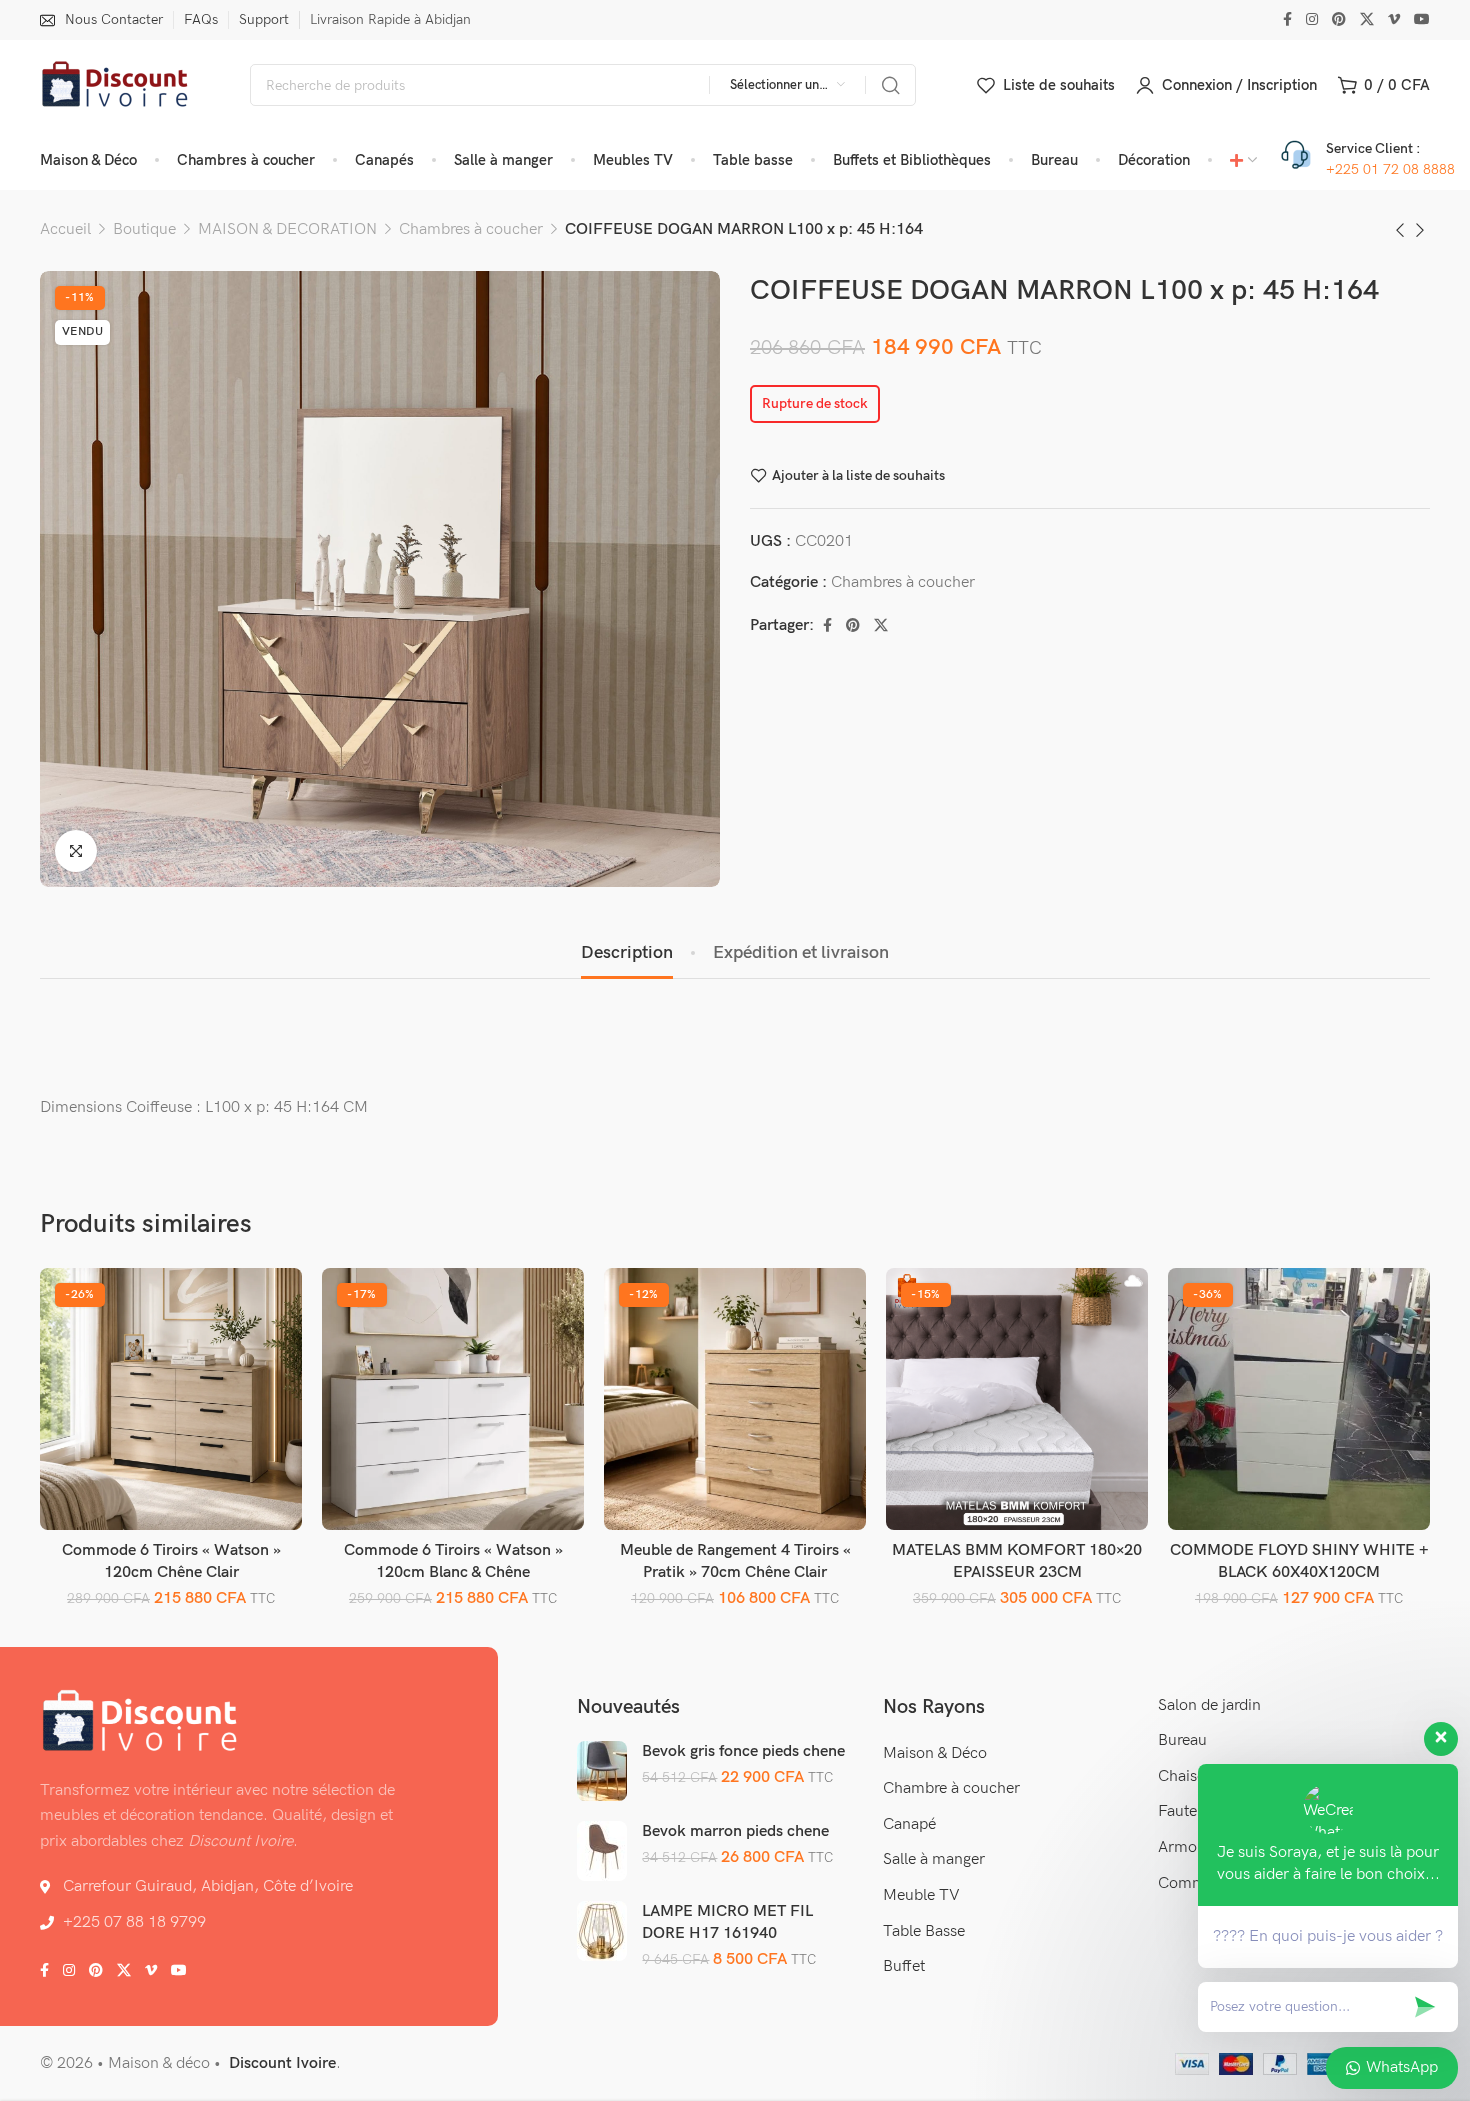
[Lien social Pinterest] (1339, 20)
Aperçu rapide (265, 1350)
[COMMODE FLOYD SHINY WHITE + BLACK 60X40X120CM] (1299, 1399)
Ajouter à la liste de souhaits (858, 475)
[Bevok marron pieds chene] (602, 1850)
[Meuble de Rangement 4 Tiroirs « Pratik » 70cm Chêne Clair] (735, 1399)
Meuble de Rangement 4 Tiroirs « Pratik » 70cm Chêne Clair (735, 1561)
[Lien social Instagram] (1312, 20)
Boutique (144, 229)
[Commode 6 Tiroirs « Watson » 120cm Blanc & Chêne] (453, 1399)
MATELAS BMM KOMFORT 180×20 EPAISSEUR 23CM (1017, 1561)
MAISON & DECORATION (287, 229)
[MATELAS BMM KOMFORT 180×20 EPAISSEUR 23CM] (1017, 1399)
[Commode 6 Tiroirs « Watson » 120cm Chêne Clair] (171, 1399)
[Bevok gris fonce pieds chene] (602, 1770)
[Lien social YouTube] (1422, 20)
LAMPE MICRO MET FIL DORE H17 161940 (727, 1922)
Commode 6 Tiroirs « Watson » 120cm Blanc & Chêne (453, 1561)
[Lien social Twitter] (1367, 20)
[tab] (627, 953)
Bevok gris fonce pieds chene (743, 1751)
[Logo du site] (115, 85)
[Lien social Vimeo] (1394, 20)
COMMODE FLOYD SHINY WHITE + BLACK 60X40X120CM (1299, 1561)
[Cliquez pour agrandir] (76, 851)
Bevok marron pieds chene (735, 1831)
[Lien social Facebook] (1287, 20)
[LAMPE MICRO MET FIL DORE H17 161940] (602, 1930)
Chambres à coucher (471, 229)
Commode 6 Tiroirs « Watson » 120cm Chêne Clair (171, 1561)
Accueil (65, 229)
